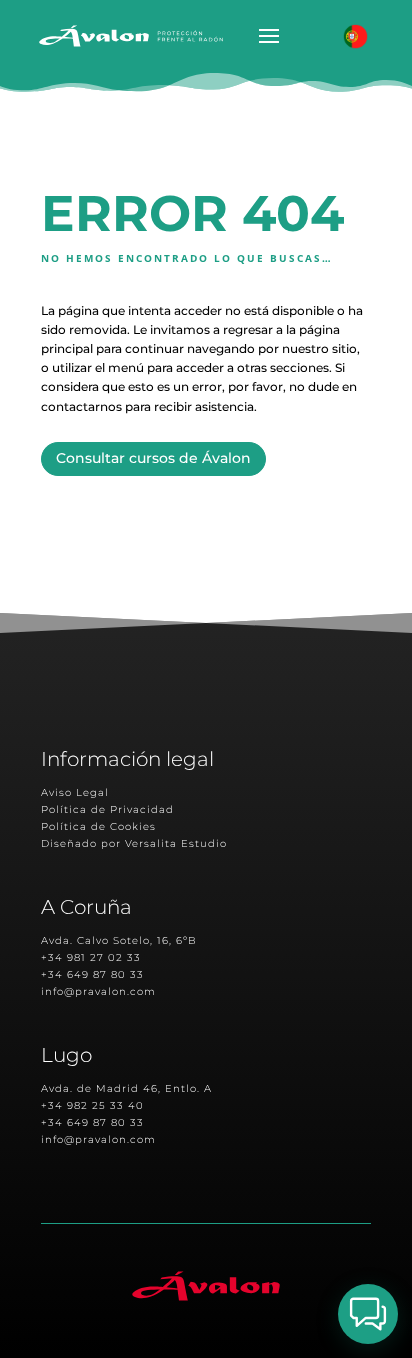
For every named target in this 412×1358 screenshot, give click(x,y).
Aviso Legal (75, 792)
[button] (368, 1314)
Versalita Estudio (176, 843)
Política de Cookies (98, 826)
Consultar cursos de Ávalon (153, 458)
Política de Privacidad (107, 809)
